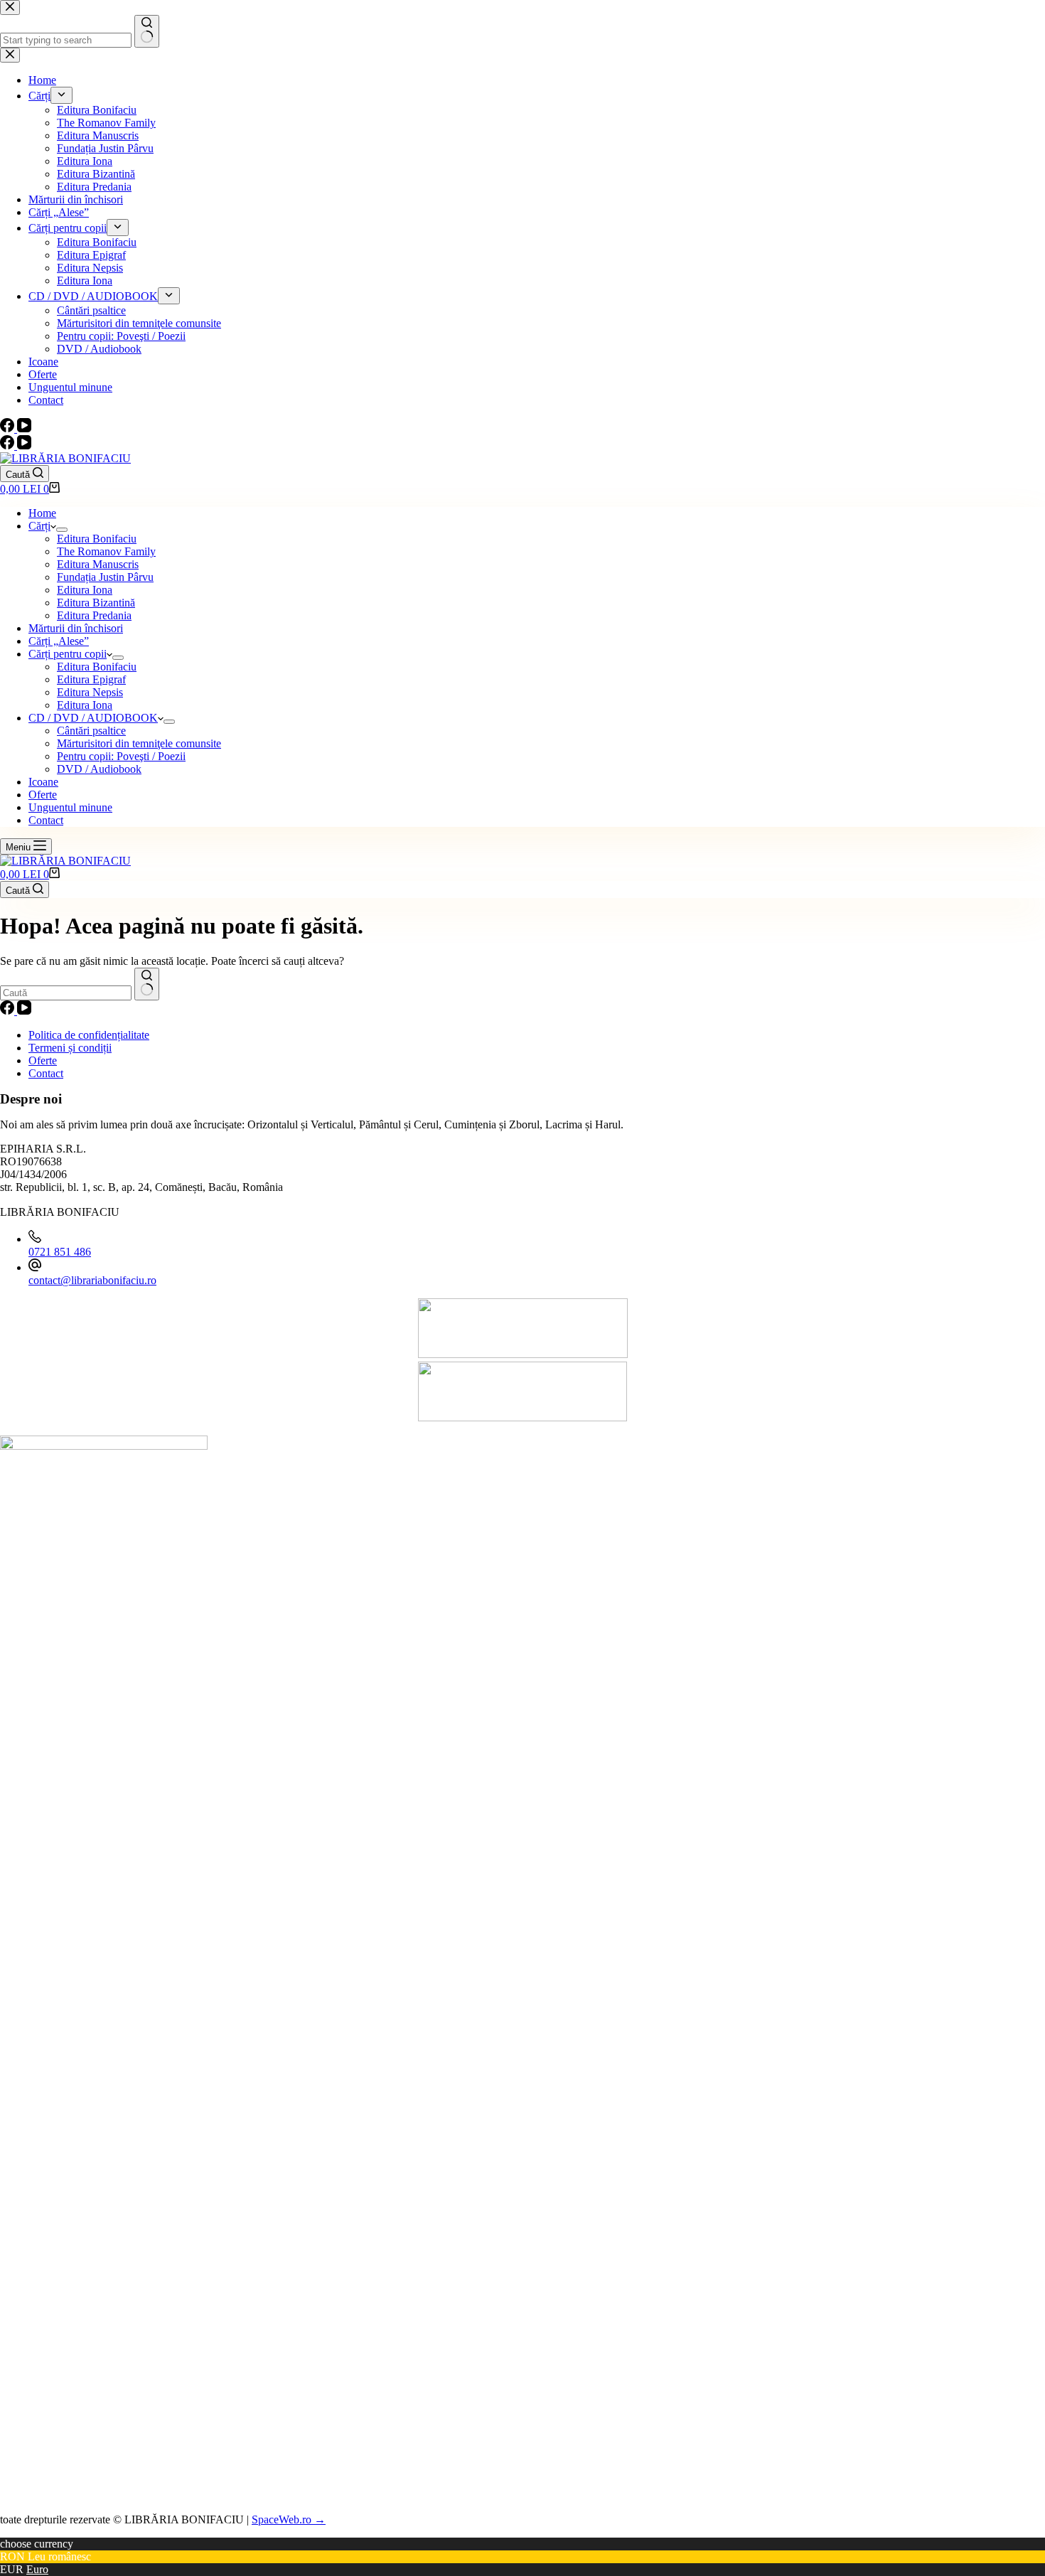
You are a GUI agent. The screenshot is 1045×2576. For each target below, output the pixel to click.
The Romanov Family (106, 551)
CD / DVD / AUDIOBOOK (93, 718)
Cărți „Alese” (59, 641)
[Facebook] (9, 445)
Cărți (39, 526)
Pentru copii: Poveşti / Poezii (121, 756)
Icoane (43, 782)
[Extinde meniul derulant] (62, 530)
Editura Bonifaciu (97, 539)
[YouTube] (24, 445)
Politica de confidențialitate (89, 1035)
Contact (46, 820)
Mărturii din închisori (76, 628)
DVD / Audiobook (99, 769)
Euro (37, 2569)
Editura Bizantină (96, 603)
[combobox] (66, 993)
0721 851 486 (60, 1252)
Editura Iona (85, 590)
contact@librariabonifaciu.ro (92, 1280)
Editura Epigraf (91, 679)
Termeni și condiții (70, 1048)
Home (42, 513)
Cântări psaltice (91, 731)
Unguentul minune (70, 807)
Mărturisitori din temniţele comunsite (139, 743)
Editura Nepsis (90, 692)
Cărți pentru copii (68, 654)
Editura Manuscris (98, 564)
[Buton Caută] (147, 984)
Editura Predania (94, 615)
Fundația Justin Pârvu (105, 577)
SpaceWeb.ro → (289, 2519)
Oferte (43, 795)
